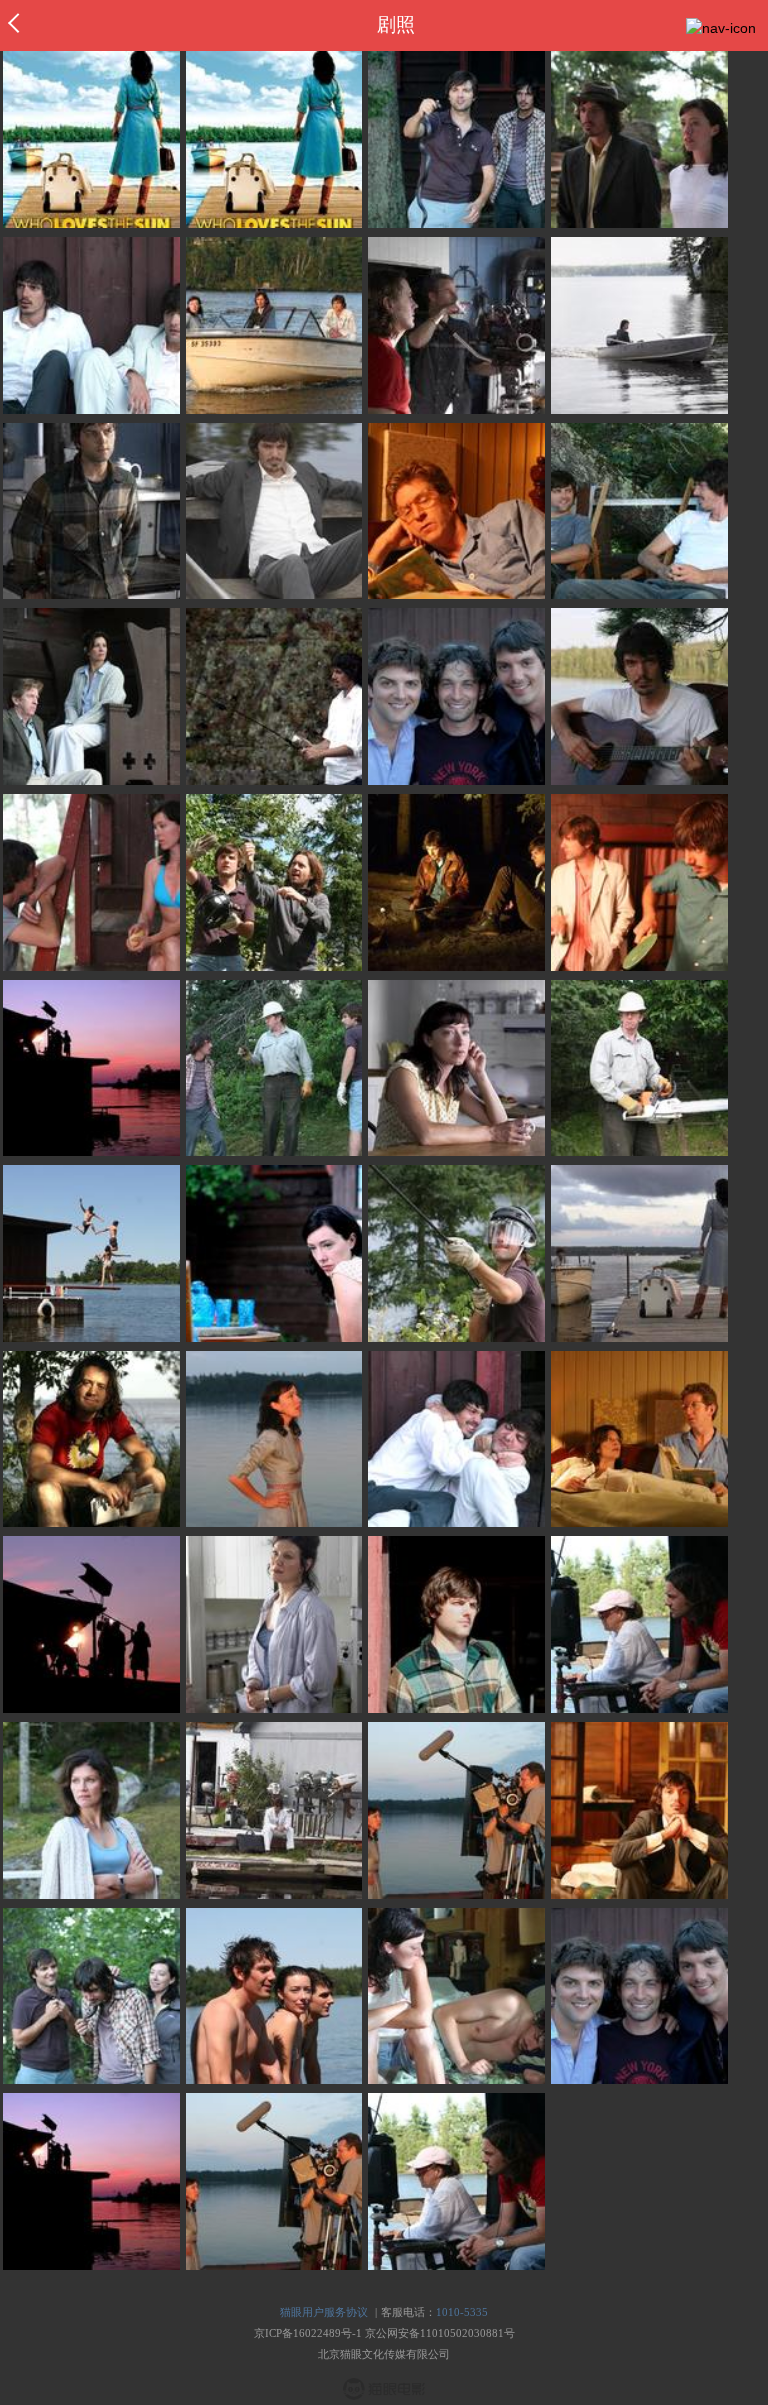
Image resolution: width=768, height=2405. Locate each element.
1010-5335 (462, 2312)
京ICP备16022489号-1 (308, 2333)
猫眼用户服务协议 (324, 2312)
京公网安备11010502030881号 (440, 2333)
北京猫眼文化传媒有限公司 (384, 2354)
